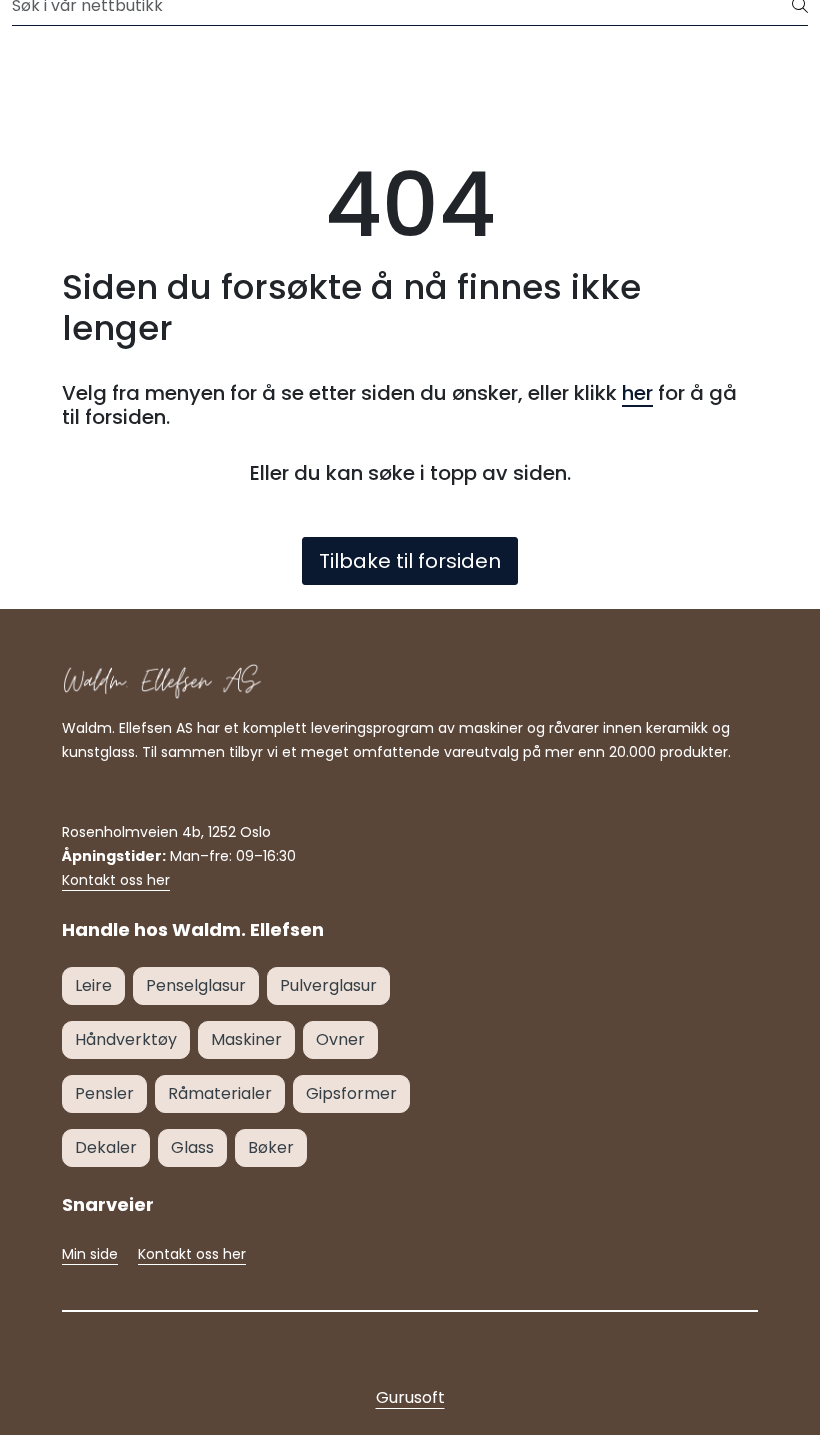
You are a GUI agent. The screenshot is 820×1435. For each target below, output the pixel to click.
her (637, 393)
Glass (192, 1147)
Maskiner (246, 1039)
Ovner (340, 1039)
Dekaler (106, 1147)
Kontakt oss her (116, 880)
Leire (93, 985)
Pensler (104, 1093)
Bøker (271, 1147)
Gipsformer (351, 1093)
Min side (90, 1254)
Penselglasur (196, 985)
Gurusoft (410, 1397)
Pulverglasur (328, 985)
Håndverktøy (126, 1039)
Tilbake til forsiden (410, 561)
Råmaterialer (220, 1093)
